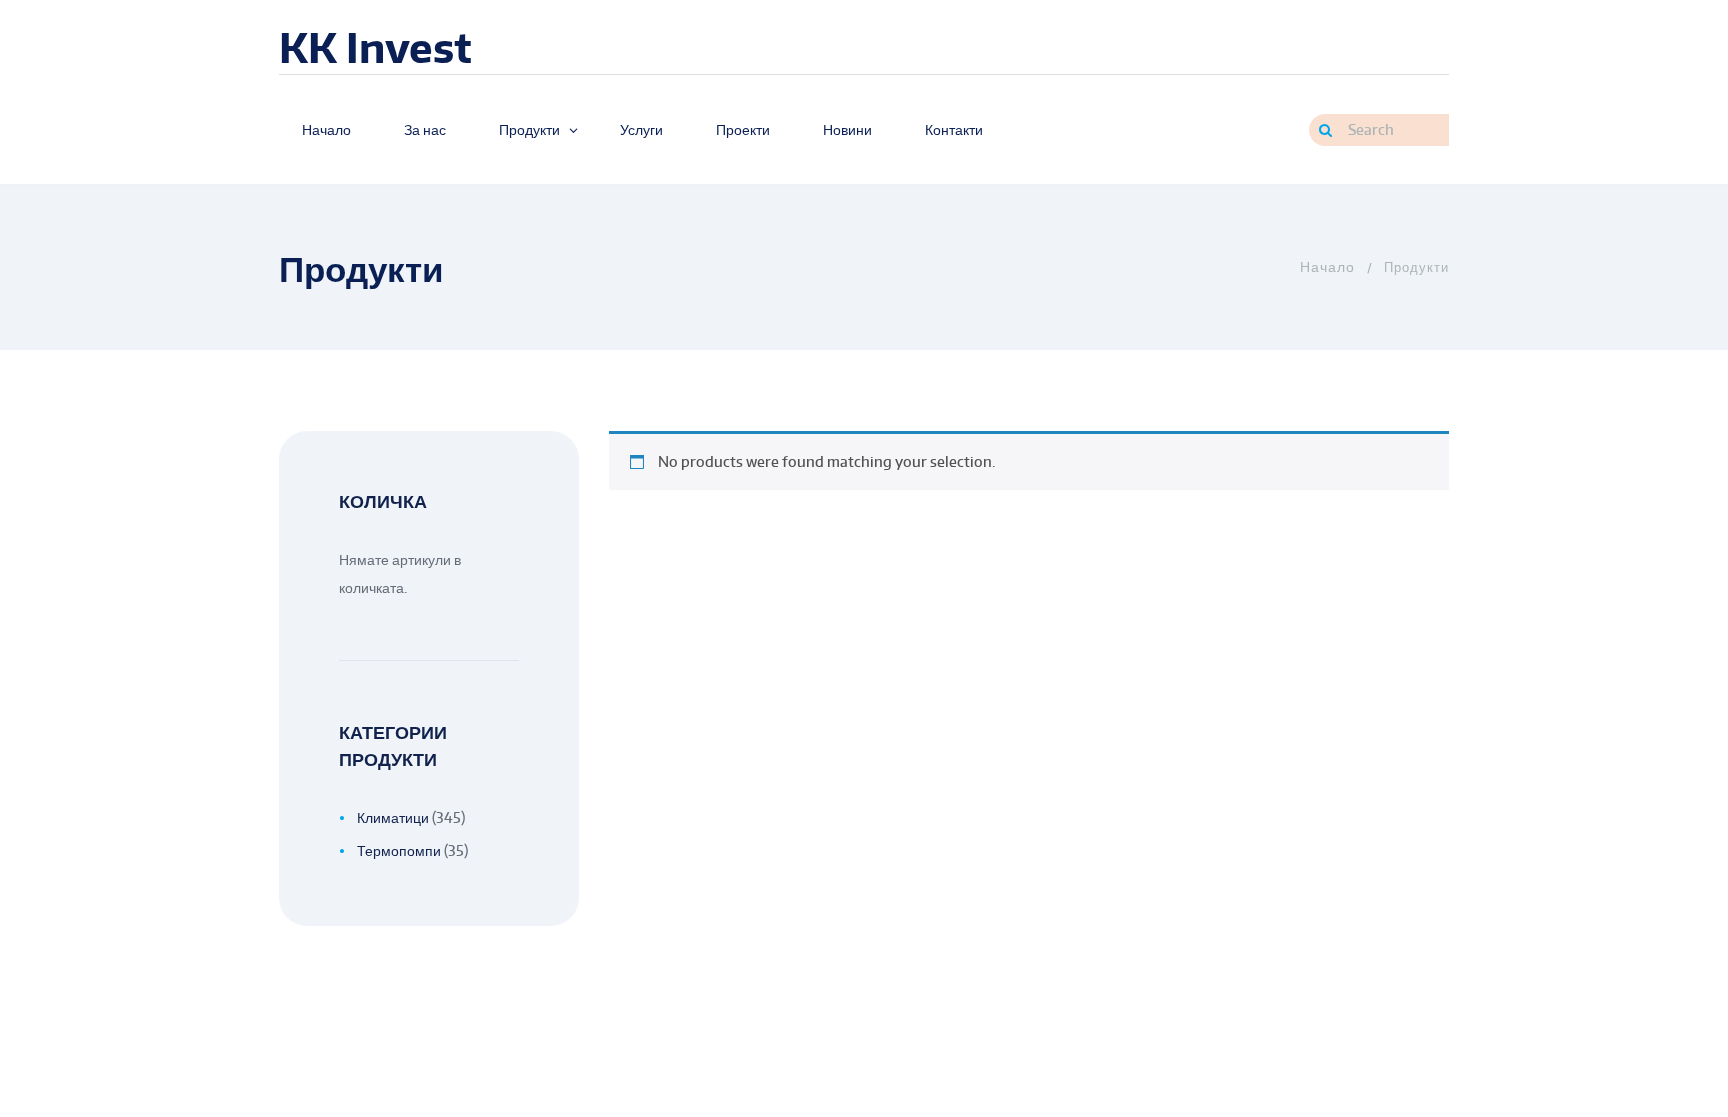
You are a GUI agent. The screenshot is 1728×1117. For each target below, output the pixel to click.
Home (1325, 267)
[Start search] (1325, 130)
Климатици (393, 817)
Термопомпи (399, 850)
